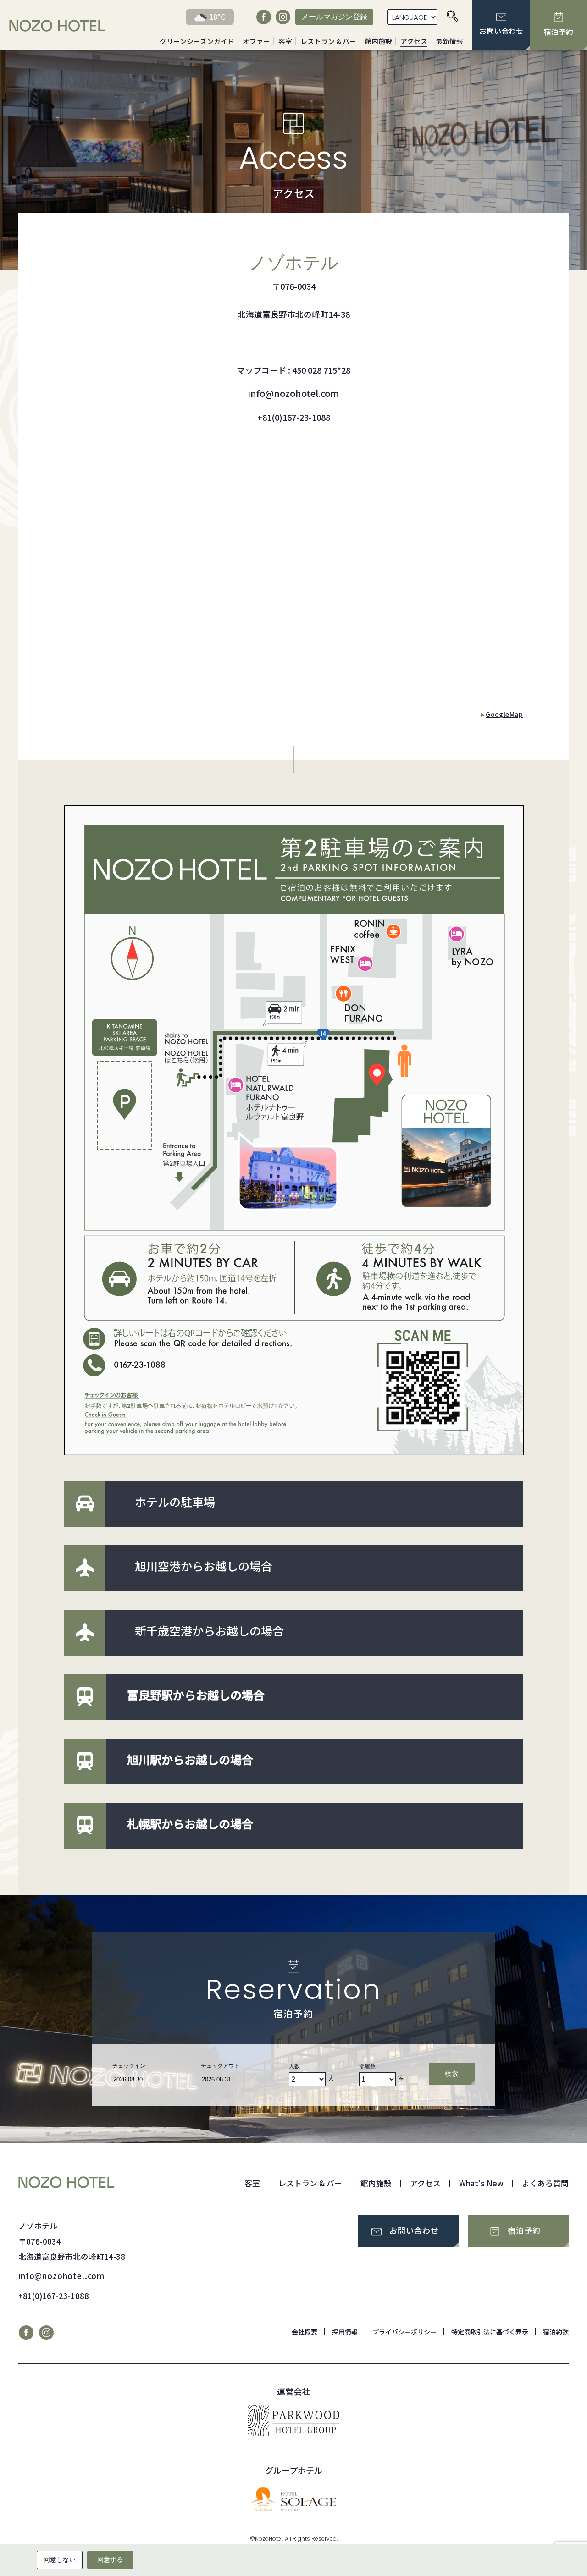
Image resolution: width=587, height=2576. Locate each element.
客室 (285, 41)
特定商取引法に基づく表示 (490, 2332)
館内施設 (378, 41)
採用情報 (345, 2332)
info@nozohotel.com (61, 2276)
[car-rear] (85, 1503)
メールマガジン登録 (334, 17)
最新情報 (449, 41)
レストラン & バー (328, 41)
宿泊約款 (556, 2332)
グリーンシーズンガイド (197, 41)
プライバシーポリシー (404, 2332)
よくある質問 (545, 2183)
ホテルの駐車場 (175, 1502)
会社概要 (305, 2332)
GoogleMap (504, 714)
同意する (110, 2559)
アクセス (414, 41)
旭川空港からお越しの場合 (204, 1566)
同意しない (60, 2559)
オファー (256, 41)
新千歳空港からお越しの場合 (209, 1630)
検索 (451, 2074)
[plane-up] (85, 1568)
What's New (481, 2183)
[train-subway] (85, 1696)
